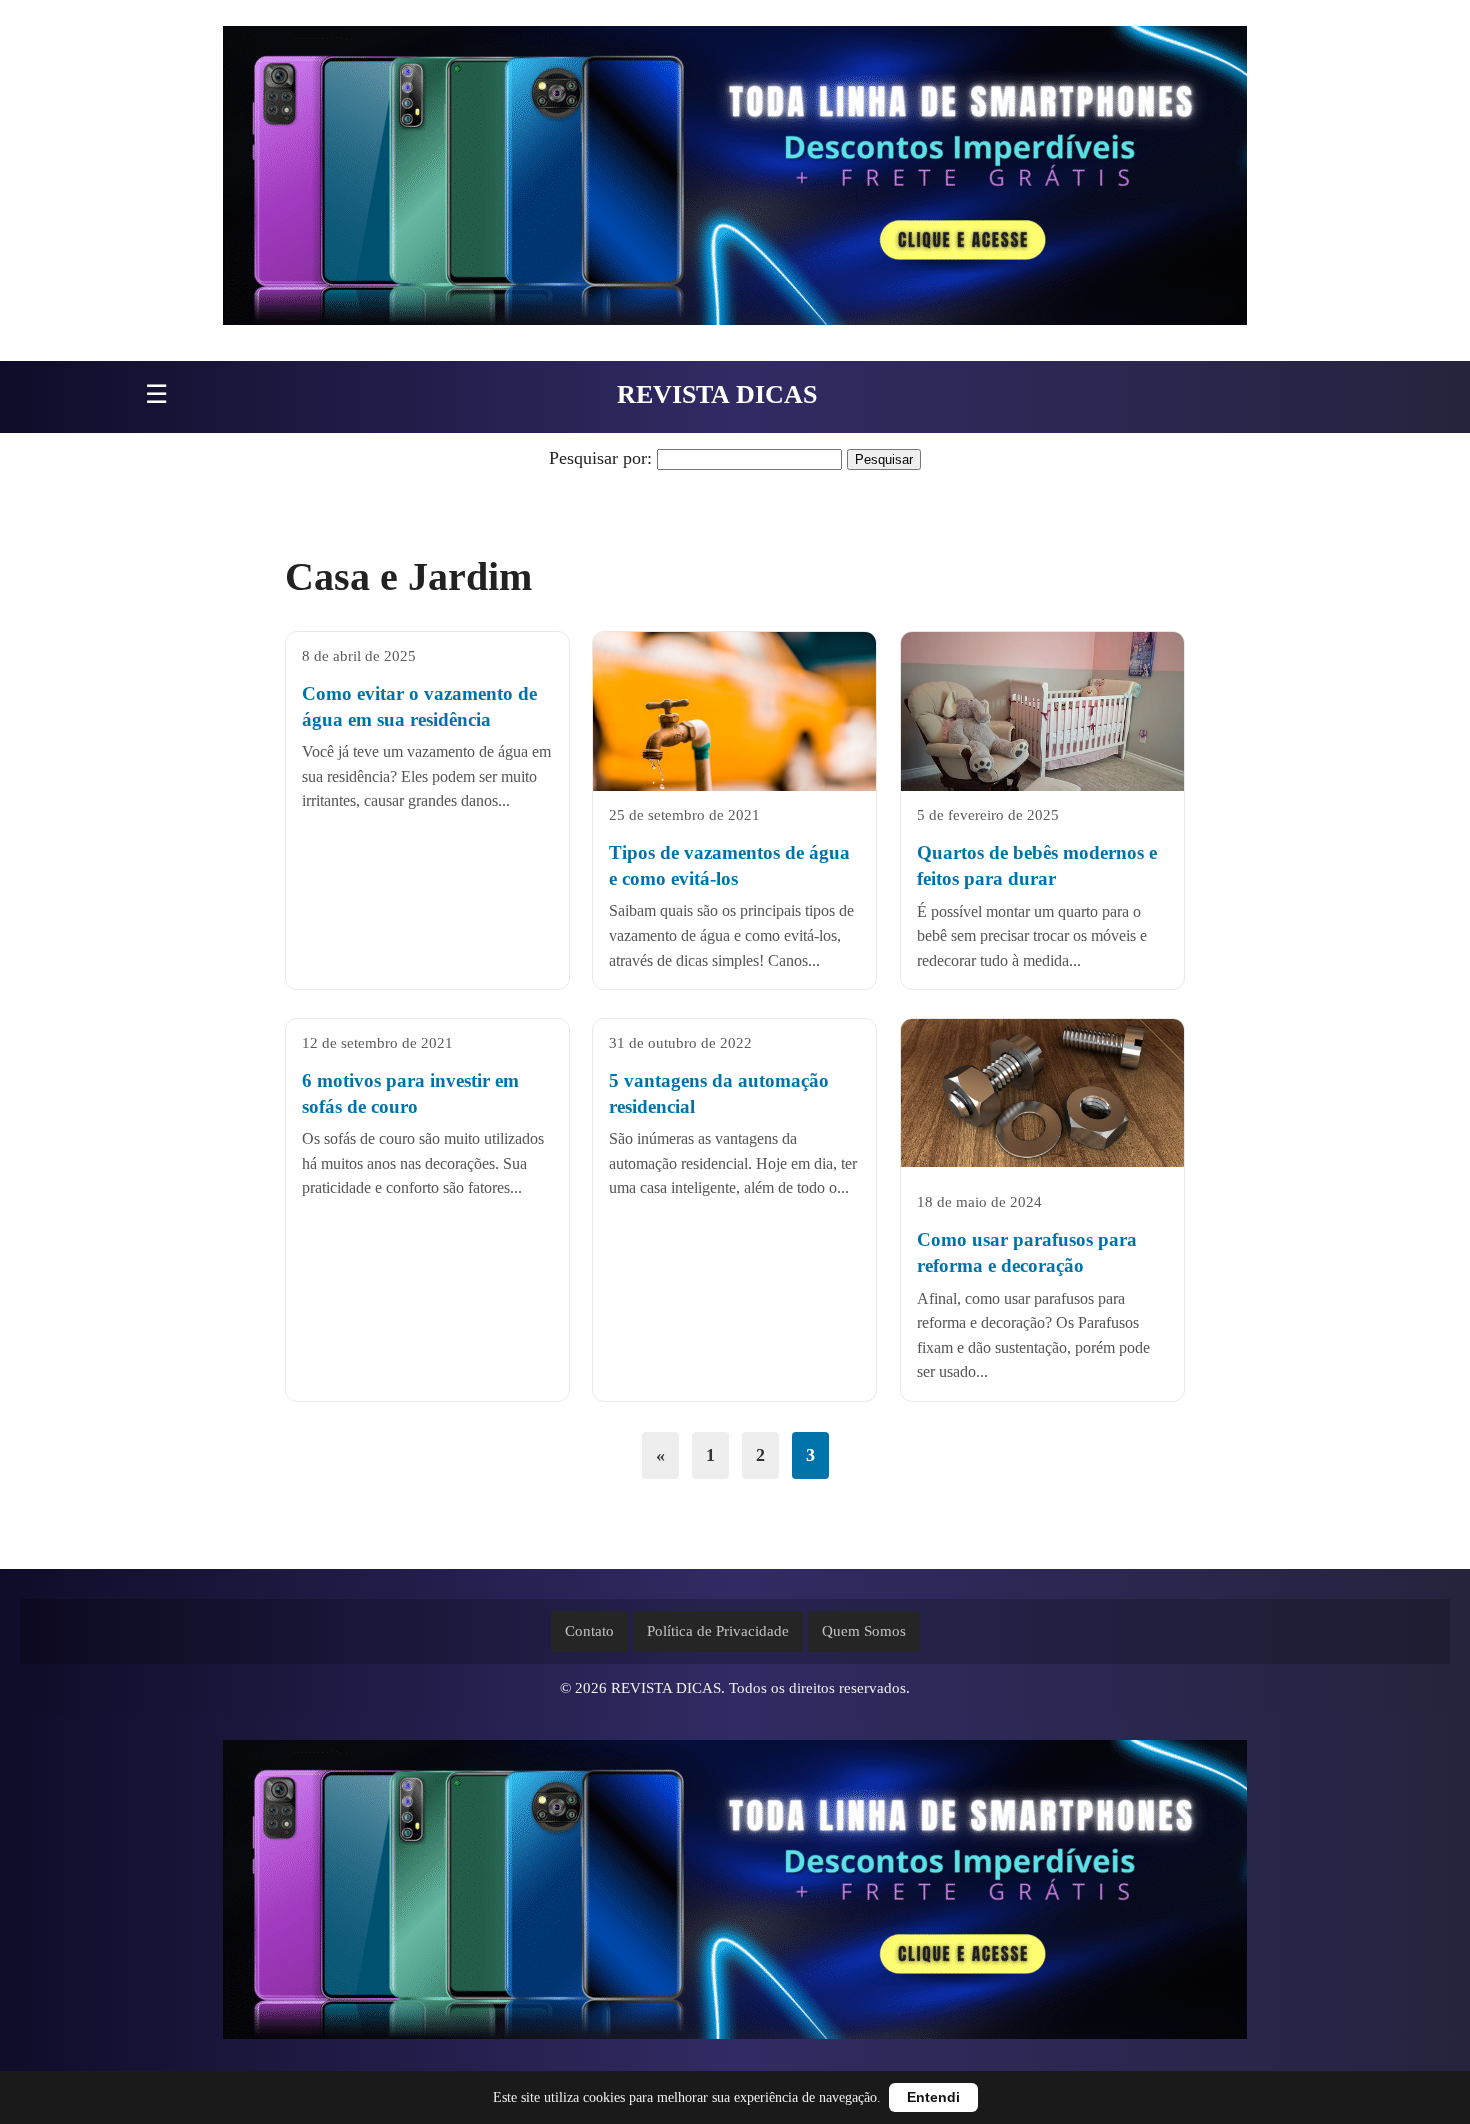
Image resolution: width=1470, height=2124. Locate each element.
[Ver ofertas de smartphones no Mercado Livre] (735, 180)
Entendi (933, 2097)
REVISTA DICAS (717, 394)
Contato (589, 1631)
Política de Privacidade (718, 1631)
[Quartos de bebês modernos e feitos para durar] (1042, 726)
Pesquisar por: (600, 458)
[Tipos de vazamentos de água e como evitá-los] (734, 726)
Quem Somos (864, 1631)
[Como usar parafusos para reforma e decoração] (1042, 1093)
